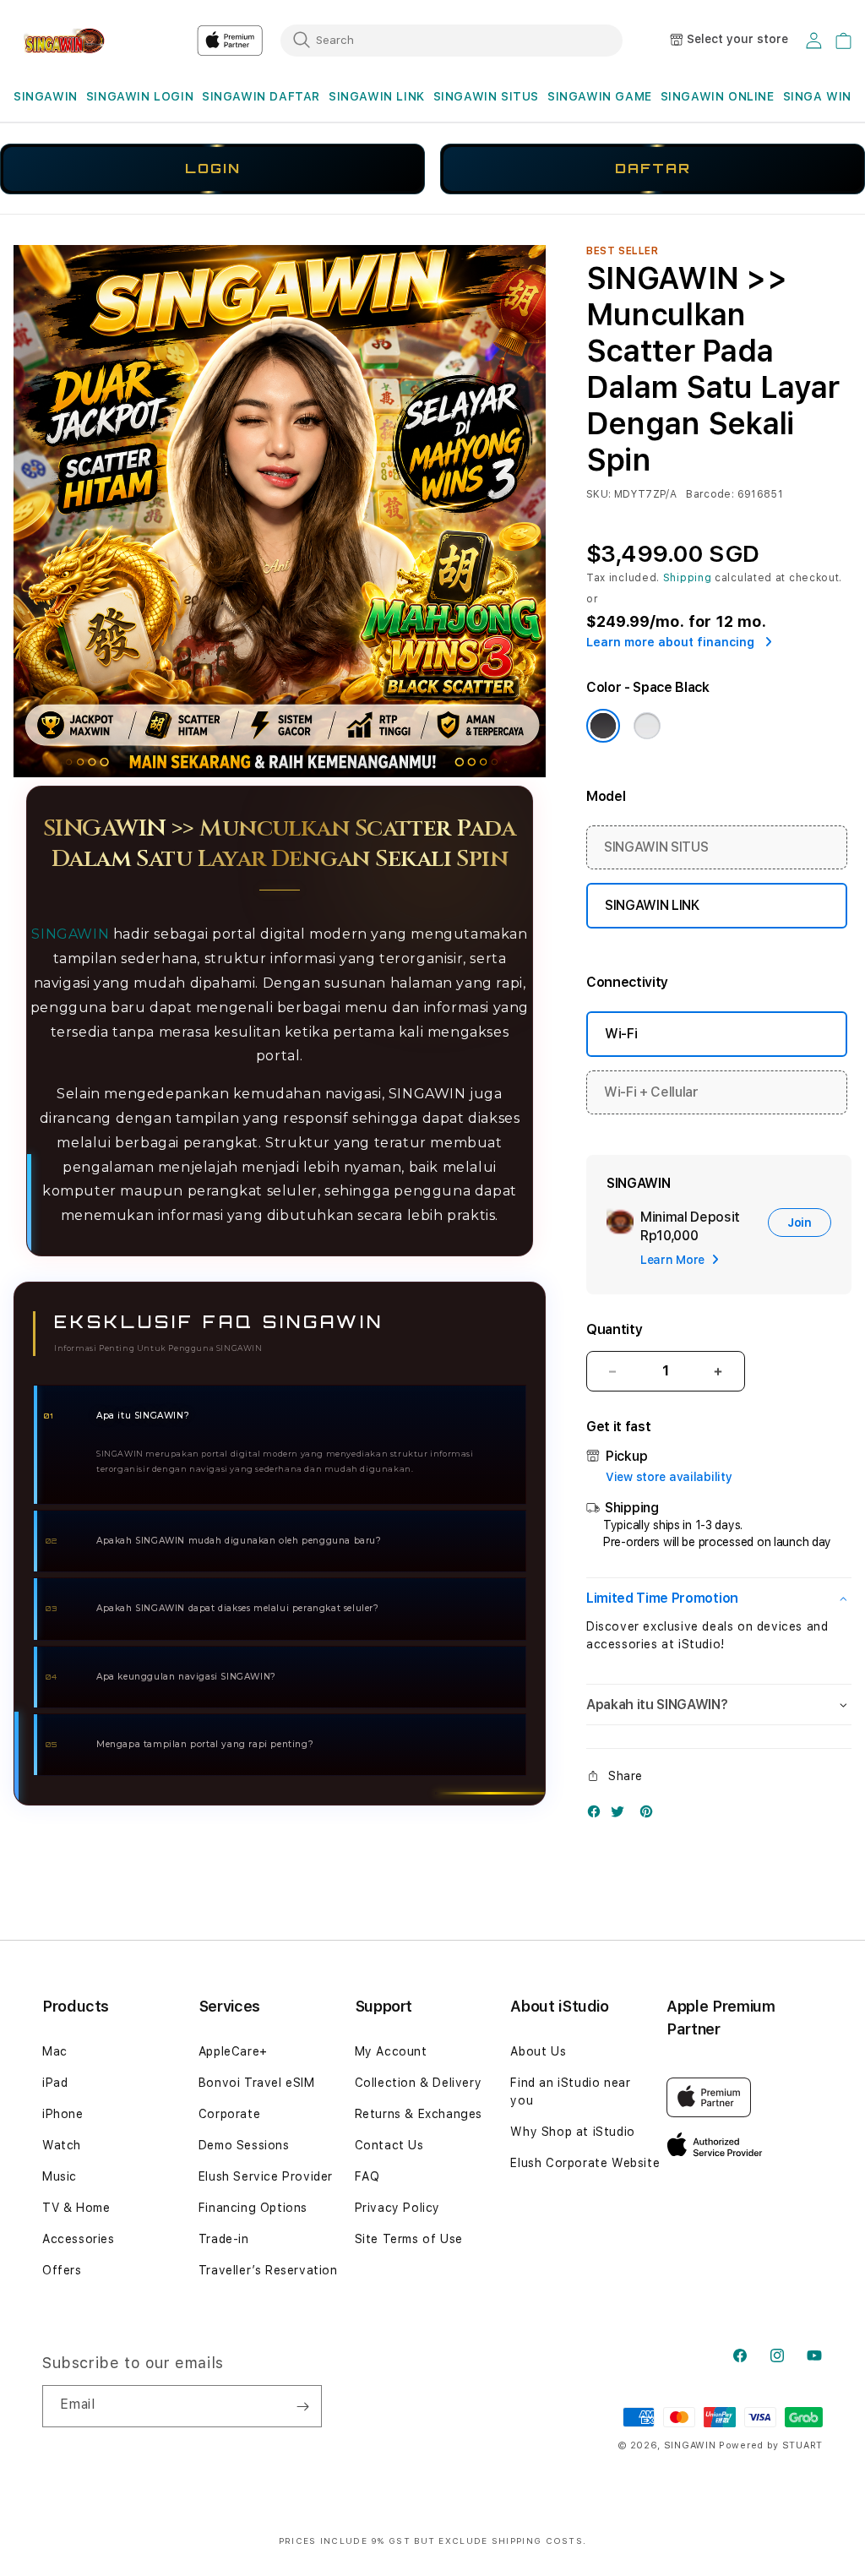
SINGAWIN (46, 96)
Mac (55, 2051)
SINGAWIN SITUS (486, 96)
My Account (391, 2051)
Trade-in (224, 2239)
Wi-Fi (621, 1034)
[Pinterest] (650, 1815)
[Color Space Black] (603, 726)
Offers (62, 2270)
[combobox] (452, 40)
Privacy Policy (397, 2208)
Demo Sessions (244, 2145)
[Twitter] (622, 1815)
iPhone (63, 2114)
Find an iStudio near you (570, 2091)
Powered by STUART (771, 2445)
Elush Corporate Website (585, 2163)
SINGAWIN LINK (377, 96)
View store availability (669, 1477)
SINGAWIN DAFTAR (261, 96)
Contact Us (389, 2145)
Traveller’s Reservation (268, 2270)
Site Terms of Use (409, 2239)
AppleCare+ (233, 2051)
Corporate (229, 2114)
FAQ (367, 2176)
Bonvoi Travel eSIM (257, 2083)
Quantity (614, 1329)
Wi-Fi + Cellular (651, 1092)
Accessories (79, 2239)
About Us (538, 2051)
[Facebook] (598, 1815)
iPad (55, 2083)
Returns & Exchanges (419, 2114)
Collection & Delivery (419, 2083)
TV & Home (76, 2208)
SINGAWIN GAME (600, 96)
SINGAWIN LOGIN (140, 96)
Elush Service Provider (266, 2176)
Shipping (688, 578)
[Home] (72, 41)
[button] (46, 97)
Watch (62, 2145)
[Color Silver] (647, 726)
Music (60, 2176)
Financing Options (253, 2208)
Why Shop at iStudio (572, 2132)
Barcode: (710, 494)
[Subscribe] (302, 2406)
